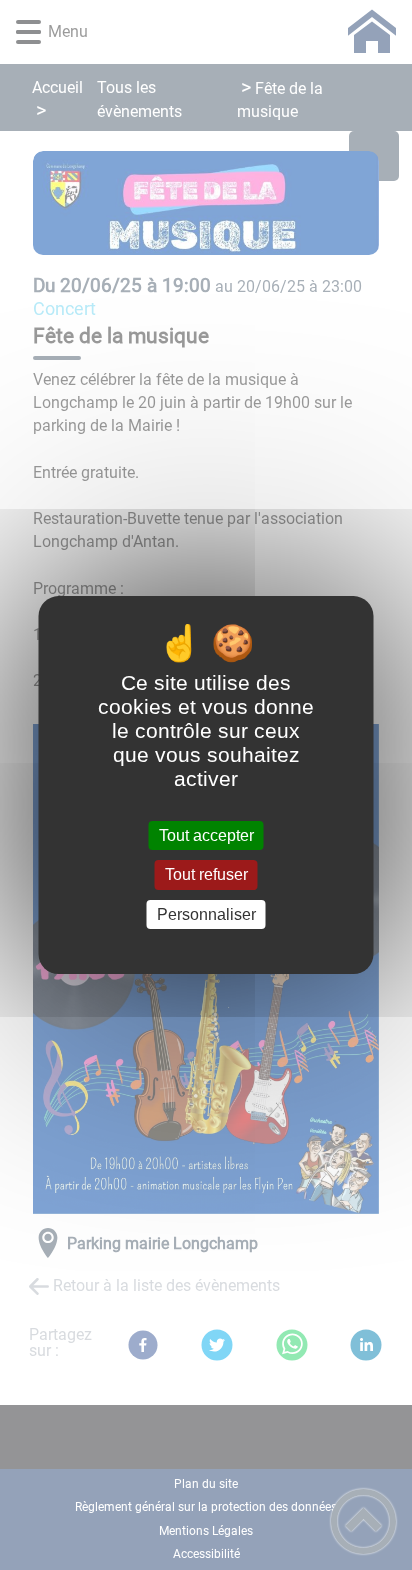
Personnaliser (206, 914)
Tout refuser (206, 875)
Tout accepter (206, 835)
